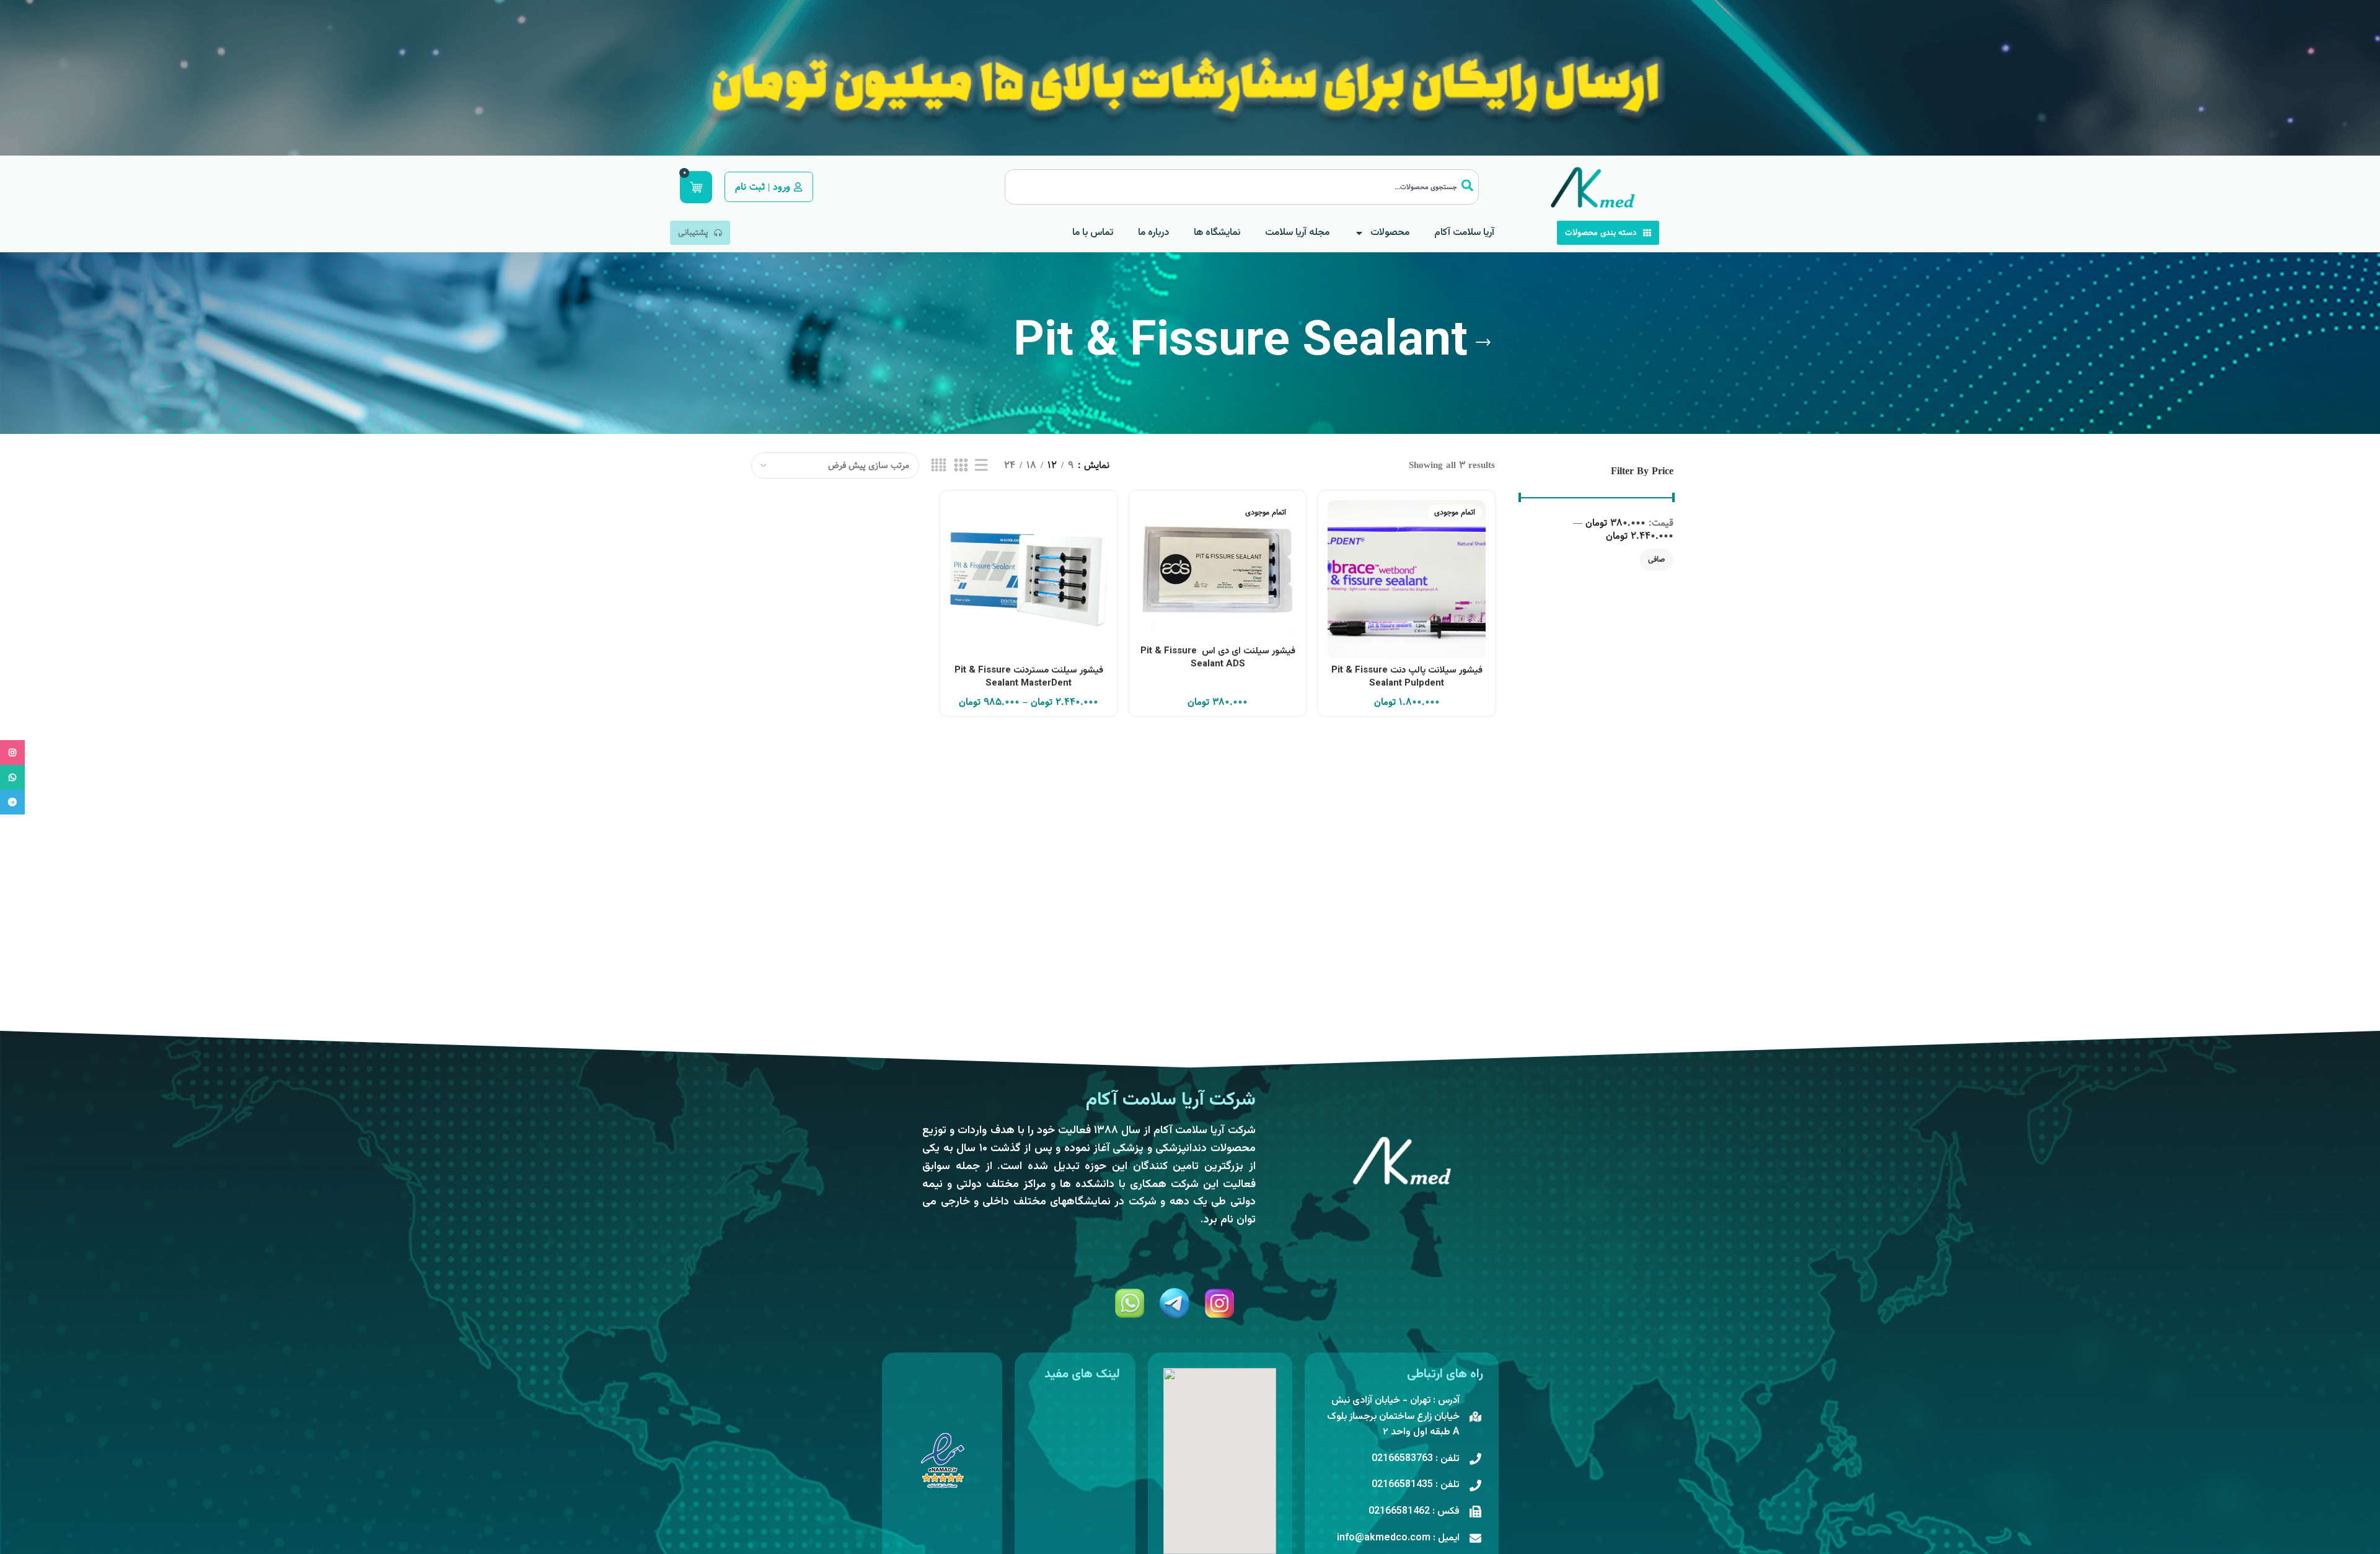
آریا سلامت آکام (1464, 233)
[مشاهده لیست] (981, 466)
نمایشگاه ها (1217, 233)
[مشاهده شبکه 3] (961, 466)
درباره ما (1153, 233)
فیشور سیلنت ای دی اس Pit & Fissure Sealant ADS (1218, 658)
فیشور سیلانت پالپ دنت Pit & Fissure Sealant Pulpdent (1407, 677)
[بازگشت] (1483, 343)
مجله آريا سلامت (1297, 233)
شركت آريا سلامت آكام (1171, 1100)
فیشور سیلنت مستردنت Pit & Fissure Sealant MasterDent (1029, 677)
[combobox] (1242, 187)
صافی (1656, 559)
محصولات (1390, 233)
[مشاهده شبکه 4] (939, 466)
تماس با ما (1093, 233)
